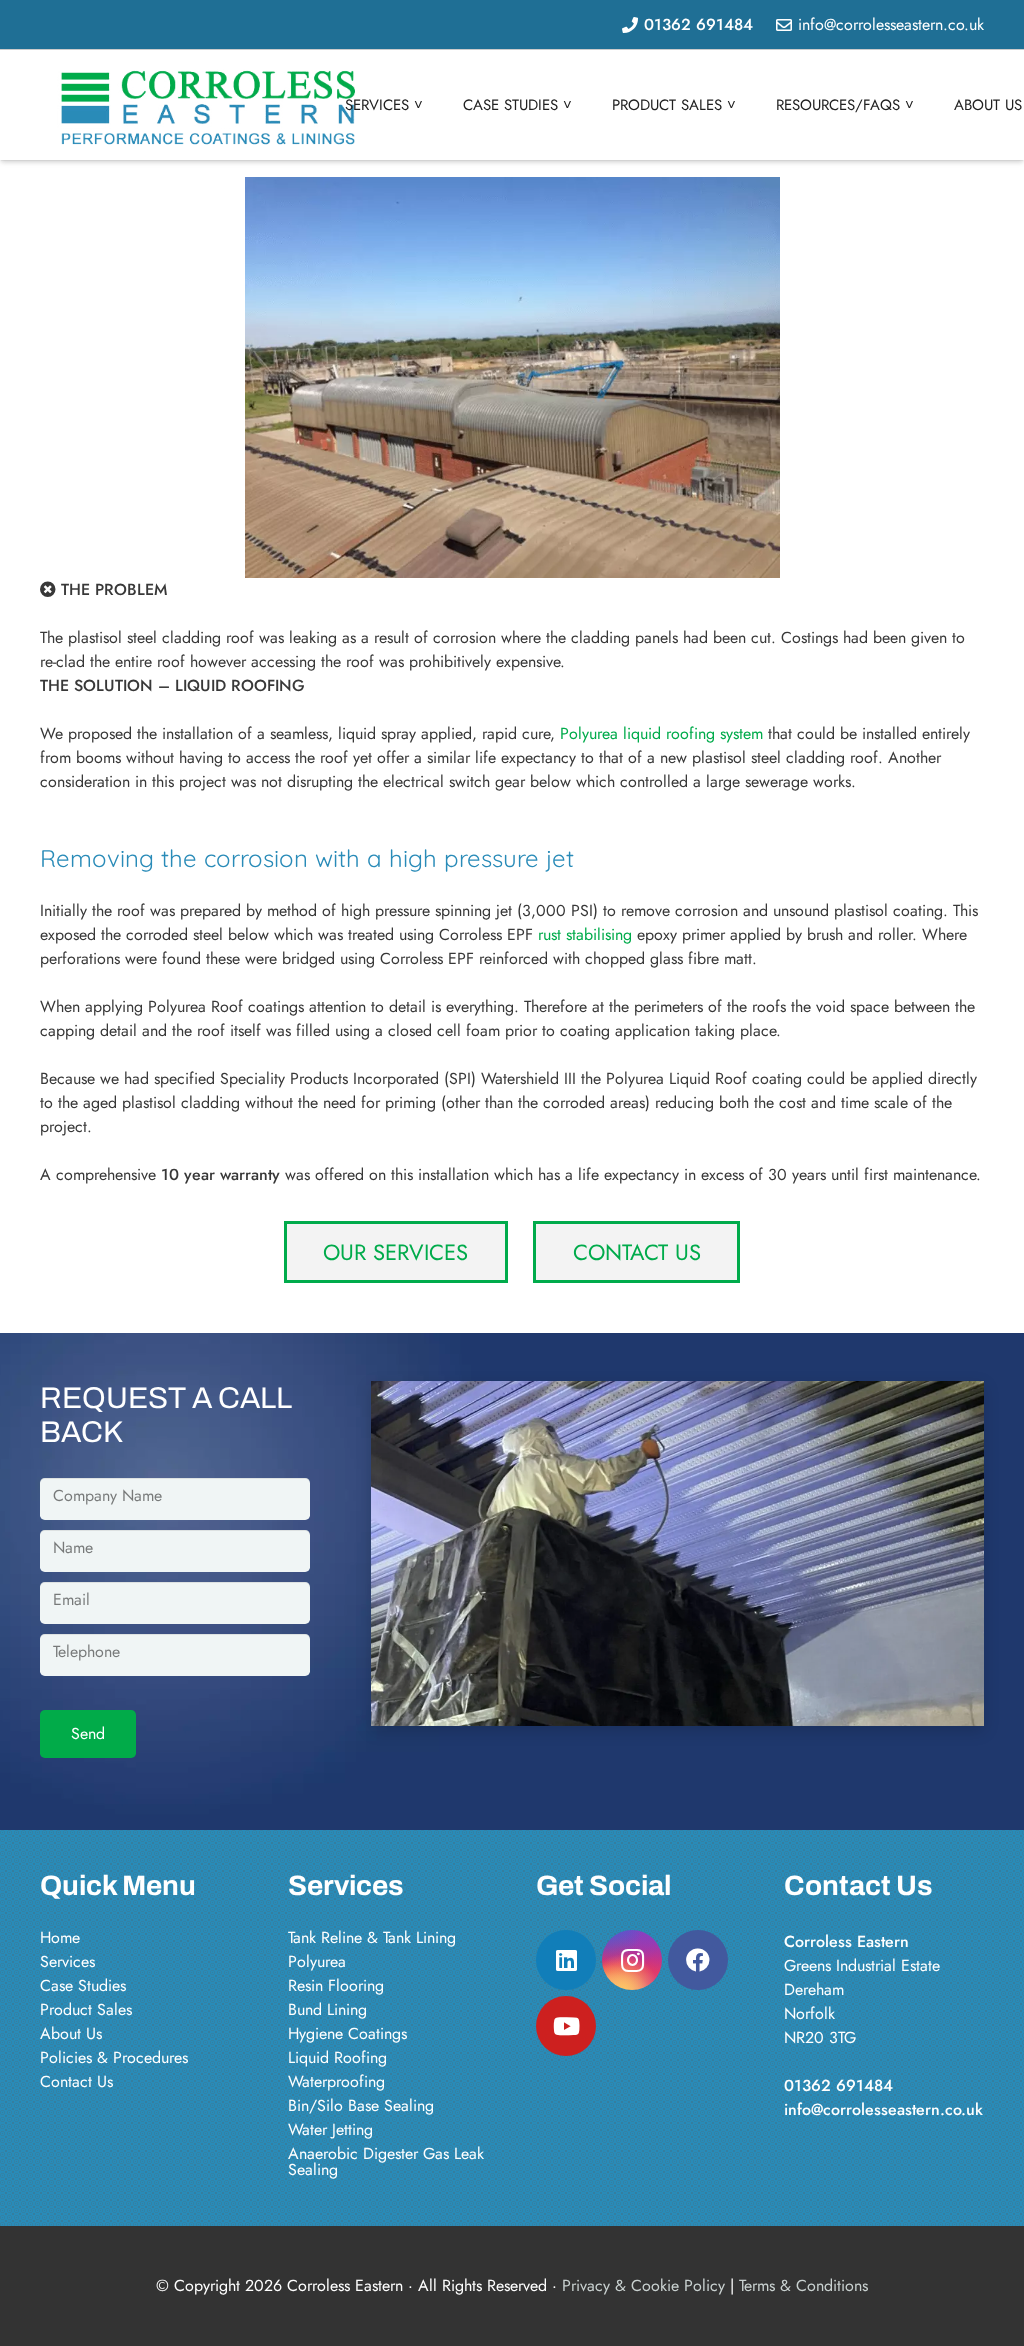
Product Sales (86, 2009)
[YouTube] (566, 2026)
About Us (71, 2033)
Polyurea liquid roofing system (661, 733)
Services (67, 1961)
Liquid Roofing (337, 2057)
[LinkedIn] (566, 1960)
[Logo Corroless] (213, 105)
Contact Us (76, 2081)
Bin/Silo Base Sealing (361, 2105)
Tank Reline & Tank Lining (372, 1937)
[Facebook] (698, 1960)
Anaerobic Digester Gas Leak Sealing (386, 2161)
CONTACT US (637, 1252)
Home (60, 1937)
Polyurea (317, 1961)
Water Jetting (330, 2129)
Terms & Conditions (803, 2285)
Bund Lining (327, 2009)
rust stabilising (585, 934)
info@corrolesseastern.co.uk (883, 2109)
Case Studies (83, 1985)
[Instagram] (632, 1960)
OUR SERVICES (395, 1252)
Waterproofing (336, 2081)
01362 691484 (838, 2085)
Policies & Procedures (114, 2057)
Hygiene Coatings (347, 2033)
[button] (432, 105)
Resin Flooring (336, 1985)
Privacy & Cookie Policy (643, 2285)
